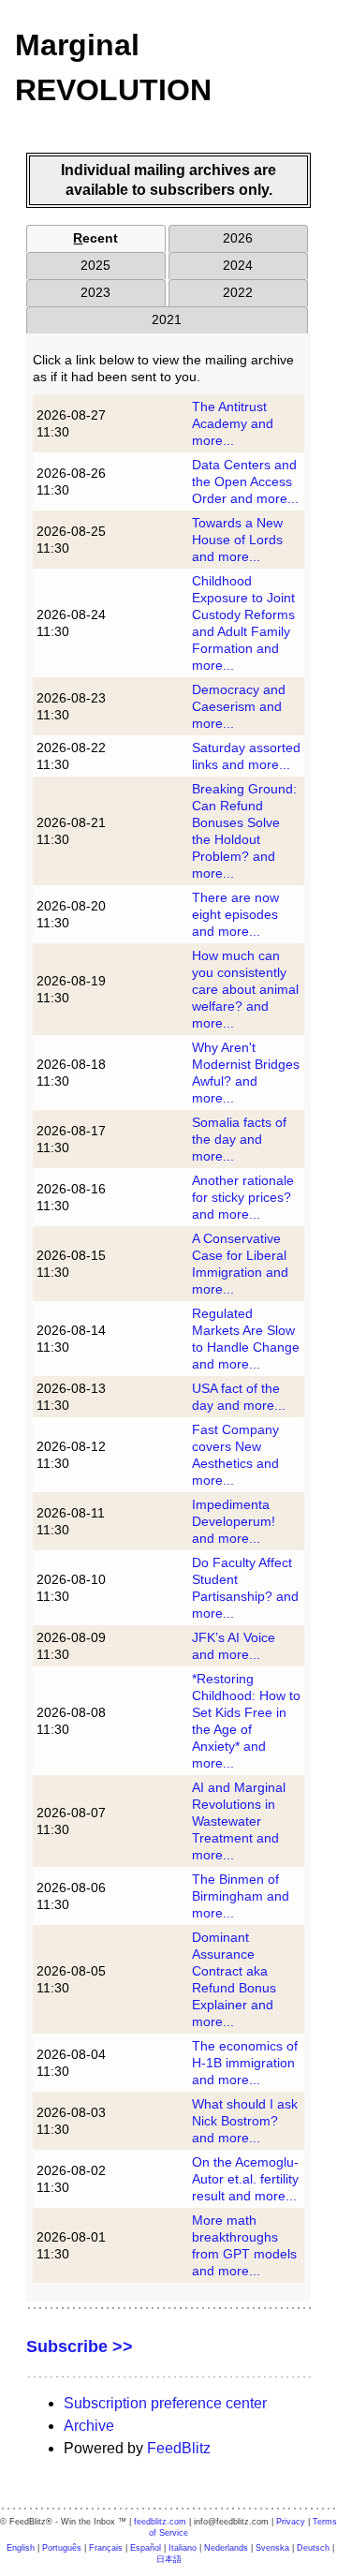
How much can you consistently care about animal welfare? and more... (245, 989)
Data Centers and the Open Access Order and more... (245, 481)
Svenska (272, 2548)
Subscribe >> (80, 2347)
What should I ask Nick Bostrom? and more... (245, 2121)
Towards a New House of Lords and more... (237, 540)
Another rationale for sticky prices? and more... (243, 1197)
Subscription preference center (165, 2403)
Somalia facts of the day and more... (239, 1139)
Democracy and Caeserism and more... (239, 706)
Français (106, 2548)
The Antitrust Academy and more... (233, 423)
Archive (89, 2426)
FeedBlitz (179, 2448)
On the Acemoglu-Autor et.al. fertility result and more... (245, 2179)
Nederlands (226, 2548)
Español (146, 2548)
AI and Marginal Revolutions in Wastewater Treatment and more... (239, 1821)
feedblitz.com (160, 2522)
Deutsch (313, 2548)
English (21, 2548)
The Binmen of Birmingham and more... (241, 1896)
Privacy (291, 2522)
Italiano (183, 2548)
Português (62, 2548)
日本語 (169, 2559)
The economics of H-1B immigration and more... (245, 2063)
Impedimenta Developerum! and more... (234, 1521)
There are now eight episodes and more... (235, 914)
